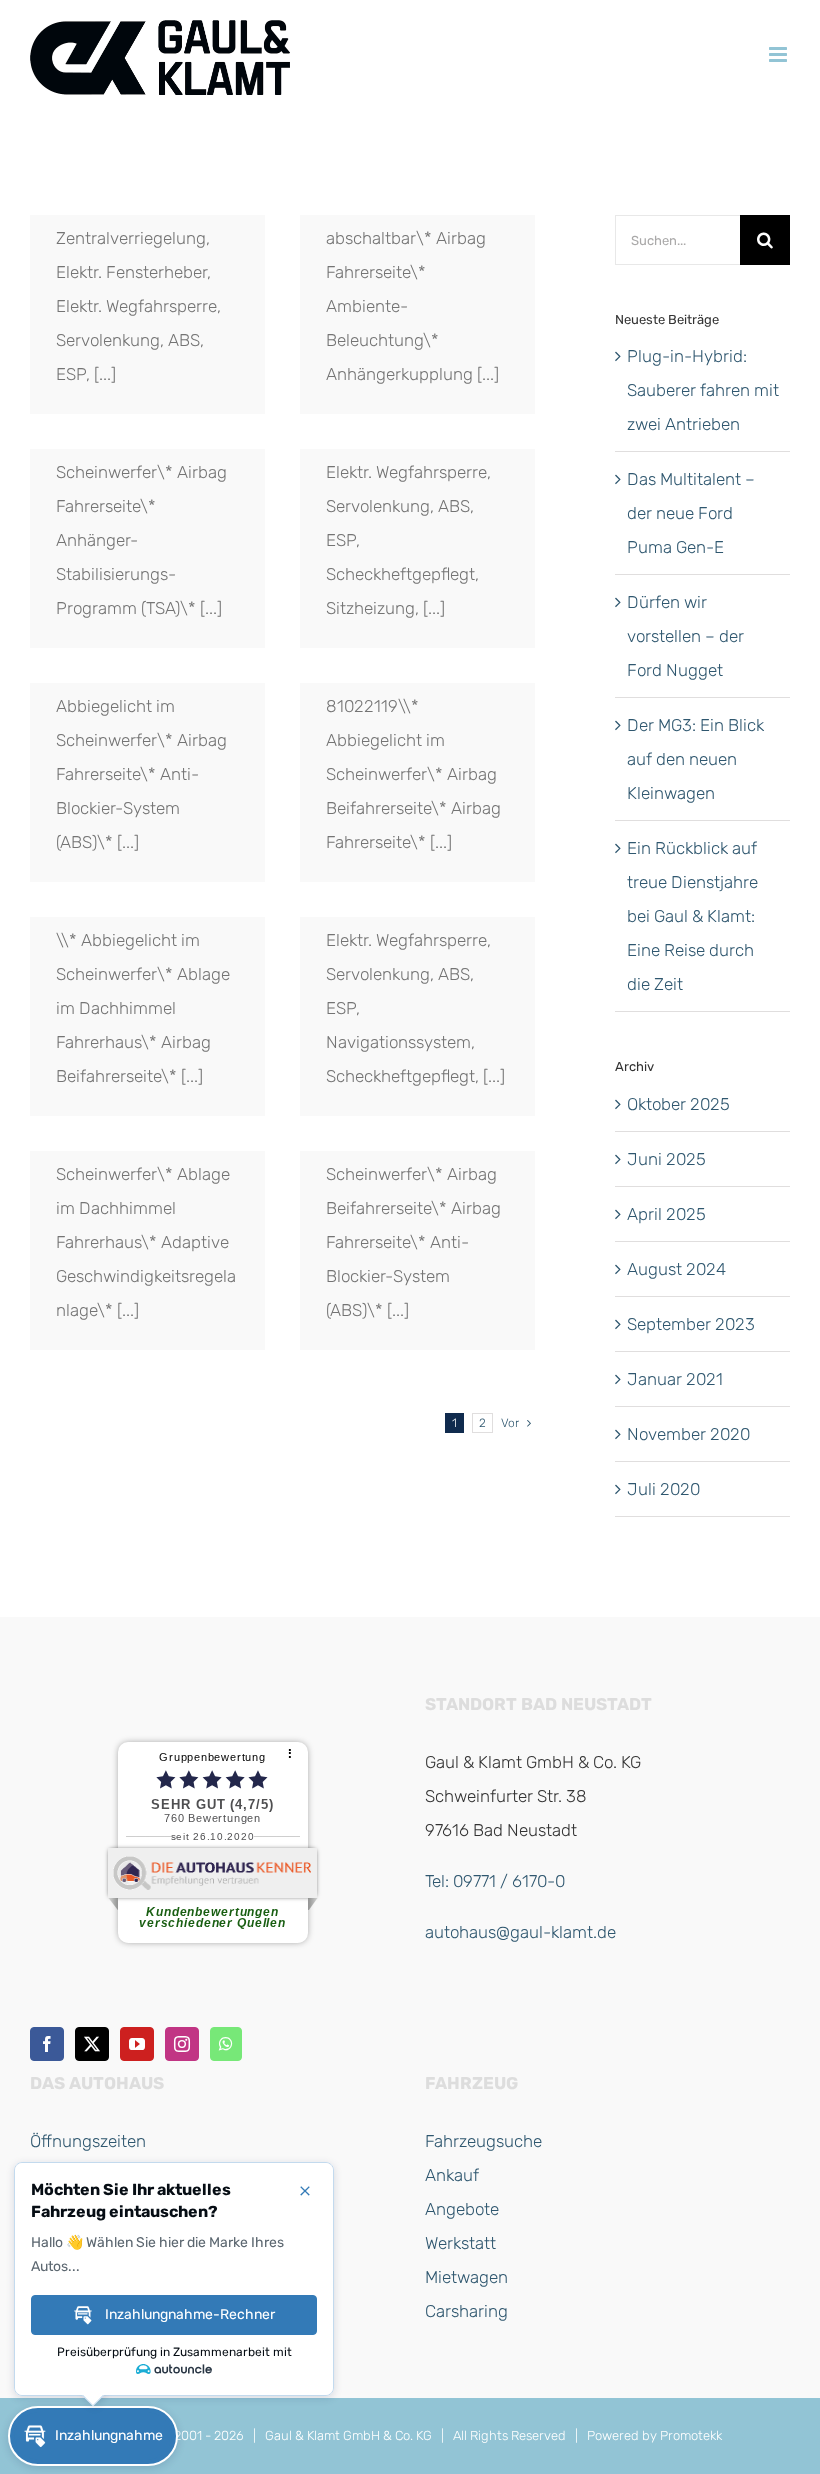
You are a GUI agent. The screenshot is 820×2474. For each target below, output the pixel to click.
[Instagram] (182, 2044)
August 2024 (676, 1269)
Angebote (462, 2209)
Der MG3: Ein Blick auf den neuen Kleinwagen (695, 759)
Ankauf (452, 2175)
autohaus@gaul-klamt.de (520, 1932)
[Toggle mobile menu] (779, 54)
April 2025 (666, 1214)
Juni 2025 (666, 1159)
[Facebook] (47, 2044)
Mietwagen (466, 2277)
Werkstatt (460, 2243)
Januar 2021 (675, 1379)
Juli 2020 (663, 1489)
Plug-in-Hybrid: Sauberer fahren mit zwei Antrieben (703, 390)
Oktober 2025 (678, 1104)
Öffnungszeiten (88, 2141)
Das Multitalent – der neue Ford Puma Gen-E (691, 513)
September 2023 (691, 1324)
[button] (93, 2436)
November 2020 (688, 1434)
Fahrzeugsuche (483, 2141)
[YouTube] (137, 2044)
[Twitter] (92, 2044)
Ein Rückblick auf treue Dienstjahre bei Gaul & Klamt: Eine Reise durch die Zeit (692, 916)
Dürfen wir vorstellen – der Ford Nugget (685, 636)
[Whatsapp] (226, 2044)
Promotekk (691, 2435)
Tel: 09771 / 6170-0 (495, 1881)
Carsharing (466, 2311)
